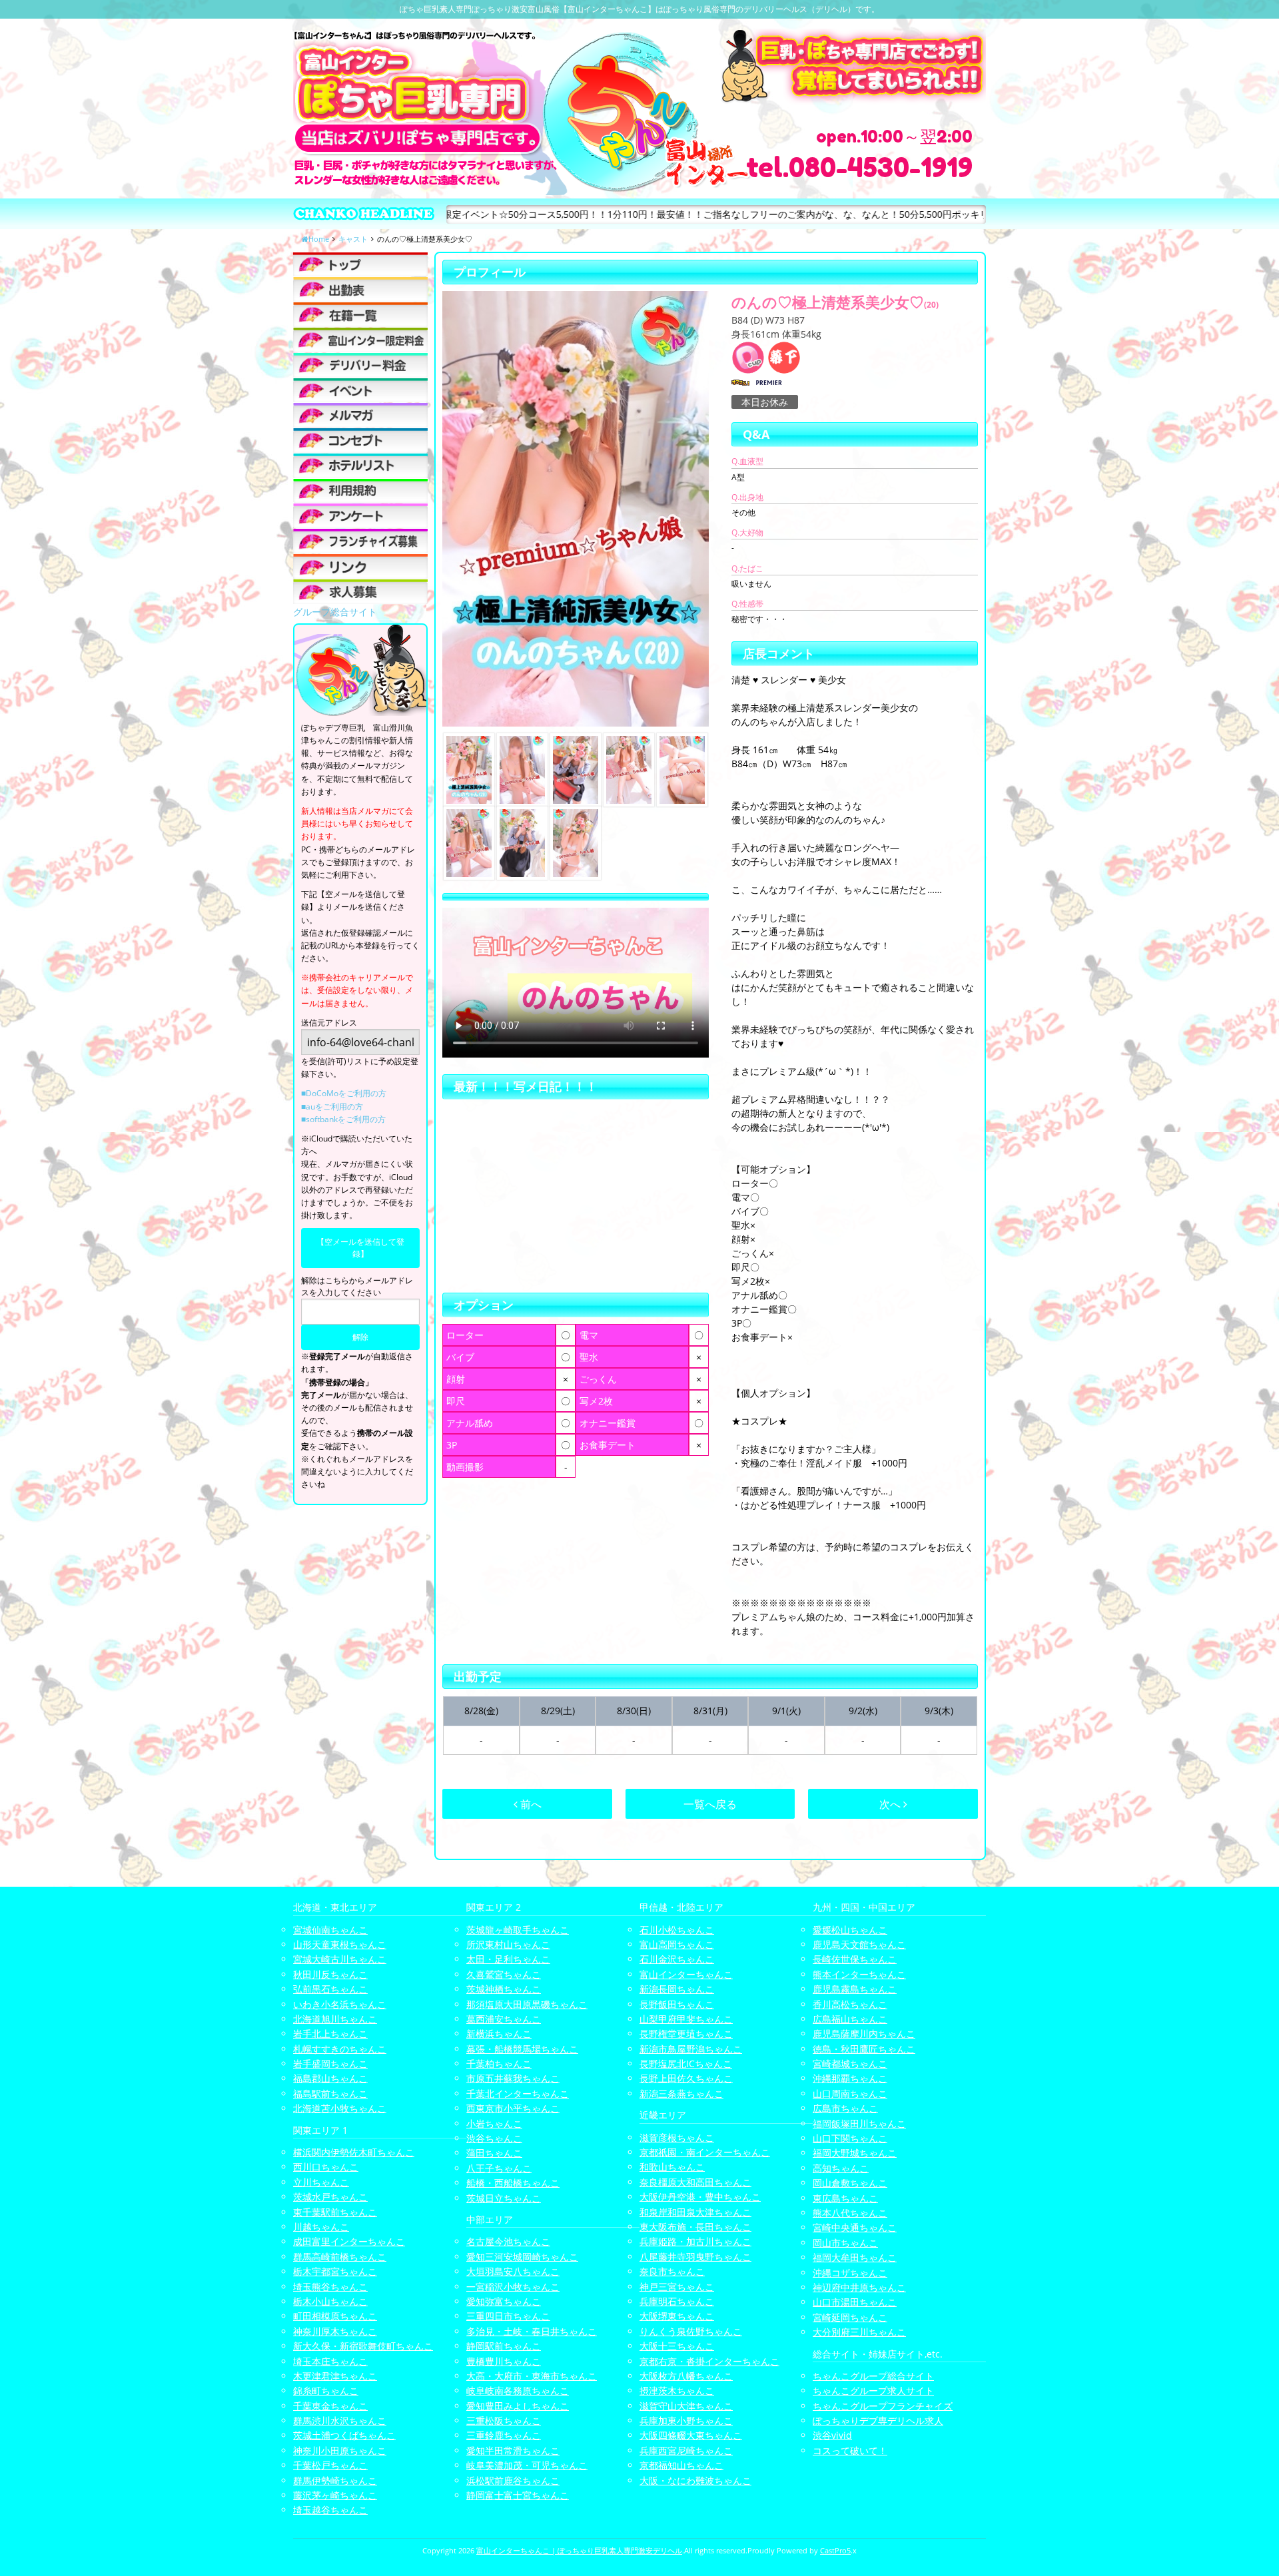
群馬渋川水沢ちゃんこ (340, 2420)
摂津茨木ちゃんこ (677, 2391)
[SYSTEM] (360, 340)
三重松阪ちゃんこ (504, 2420)
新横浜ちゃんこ (499, 2034)
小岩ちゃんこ (494, 2123)
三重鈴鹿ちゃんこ (504, 2435)
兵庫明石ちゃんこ (677, 2301)
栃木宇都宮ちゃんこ (335, 2271)
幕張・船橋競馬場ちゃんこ (522, 2049)
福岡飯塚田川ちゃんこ (859, 2123)
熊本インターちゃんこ (859, 1974)
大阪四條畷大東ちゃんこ (691, 2435)
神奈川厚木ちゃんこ (335, 2331)
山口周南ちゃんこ (850, 2093)
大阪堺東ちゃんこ (677, 2316)
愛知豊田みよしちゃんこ (518, 2406)
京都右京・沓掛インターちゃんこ (709, 2361)
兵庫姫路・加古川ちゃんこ (695, 2241)
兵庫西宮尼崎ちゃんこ (686, 2450)
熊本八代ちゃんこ (850, 2213)
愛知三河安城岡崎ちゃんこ (522, 2257)
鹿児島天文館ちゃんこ (859, 1944)
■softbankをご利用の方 (343, 1119)
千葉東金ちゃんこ (330, 2406)
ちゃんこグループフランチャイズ (883, 2406)
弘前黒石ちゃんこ (330, 1989)
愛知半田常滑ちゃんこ (513, 2450)
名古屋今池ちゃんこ (508, 2241)
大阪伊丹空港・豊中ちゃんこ (700, 2197)
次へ (891, 1804)
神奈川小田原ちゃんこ (340, 2450)
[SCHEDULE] (360, 289)
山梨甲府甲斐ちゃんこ (686, 2019)
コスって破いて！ (850, 2450)
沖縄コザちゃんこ (850, 2273)
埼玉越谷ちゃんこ (330, 2510)
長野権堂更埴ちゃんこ (686, 2034)
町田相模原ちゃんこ (335, 2316)
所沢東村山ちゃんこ (508, 1944)
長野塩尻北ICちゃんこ (686, 2064)
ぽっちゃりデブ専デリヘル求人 (878, 2420)
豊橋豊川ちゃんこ (504, 2361)
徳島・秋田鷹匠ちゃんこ (864, 2049)
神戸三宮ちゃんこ (677, 2287)
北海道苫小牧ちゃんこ (340, 2108)
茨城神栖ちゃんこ (504, 1989)
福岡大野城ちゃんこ (855, 2153)
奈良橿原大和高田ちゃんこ (695, 2182)
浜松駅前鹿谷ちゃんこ (513, 2480)
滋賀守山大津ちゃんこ (686, 2406)
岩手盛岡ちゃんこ (330, 2064)
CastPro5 (835, 2550)
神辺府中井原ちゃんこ (859, 2287)
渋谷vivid (832, 2435)
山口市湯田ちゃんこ (855, 2302)
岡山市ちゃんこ (845, 2243)
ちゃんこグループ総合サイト (873, 2376)
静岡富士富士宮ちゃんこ (518, 2495)
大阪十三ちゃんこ (677, 2346)
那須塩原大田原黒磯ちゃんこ (527, 2004)
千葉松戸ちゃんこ (330, 2465)
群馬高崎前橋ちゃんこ (340, 2257)
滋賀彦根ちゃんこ (677, 2137)
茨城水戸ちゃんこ (330, 2197)
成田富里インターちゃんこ (349, 2241)
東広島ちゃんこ (845, 2198)
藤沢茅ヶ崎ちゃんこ (335, 2495)
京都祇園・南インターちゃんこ (705, 2152)
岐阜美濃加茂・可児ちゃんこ (527, 2465)
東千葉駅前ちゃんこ (335, 2212)
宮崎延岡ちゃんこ (850, 2317)
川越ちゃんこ (321, 2227)
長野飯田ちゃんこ (677, 2004)
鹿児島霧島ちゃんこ (855, 1989)
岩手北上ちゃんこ (330, 2034)
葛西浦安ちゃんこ (504, 2019)
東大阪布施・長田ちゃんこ (695, 2227)
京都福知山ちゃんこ (681, 2465)
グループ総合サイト (335, 612)
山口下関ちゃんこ (850, 2138)
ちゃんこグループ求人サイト (873, 2391)
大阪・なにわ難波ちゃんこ (695, 2480)
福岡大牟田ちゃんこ (855, 2257)
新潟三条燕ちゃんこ (681, 2093)
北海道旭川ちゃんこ (335, 2019)
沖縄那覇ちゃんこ (850, 2078)
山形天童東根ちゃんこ (340, 1944)
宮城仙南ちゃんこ (330, 1930)
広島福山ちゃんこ (850, 2019)
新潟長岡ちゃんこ (677, 1989)
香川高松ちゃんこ (850, 2004)
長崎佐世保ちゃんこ (855, 1959)
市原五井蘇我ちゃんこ (513, 2078)
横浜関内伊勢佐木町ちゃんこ (354, 2152)
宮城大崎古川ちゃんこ (340, 1959)
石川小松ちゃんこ (677, 1930)
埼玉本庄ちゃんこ (330, 2361)
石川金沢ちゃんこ (677, 1959)
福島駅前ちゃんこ (330, 2093)
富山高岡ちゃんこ (677, 1944)
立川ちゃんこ (321, 2182)
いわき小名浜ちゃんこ (340, 2004)
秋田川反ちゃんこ (330, 1974)
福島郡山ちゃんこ (330, 2078)
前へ (530, 1804)
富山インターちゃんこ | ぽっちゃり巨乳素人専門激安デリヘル (579, 2550)
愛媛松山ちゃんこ (850, 1930)
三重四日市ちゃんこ (508, 2316)
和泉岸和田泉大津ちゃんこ (695, 2212)
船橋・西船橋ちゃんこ (513, 2183)
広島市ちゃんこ (845, 2108)
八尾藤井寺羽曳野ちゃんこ (695, 2257)
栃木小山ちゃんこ (330, 2301)
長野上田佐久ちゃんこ (686, 2078)
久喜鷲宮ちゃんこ (504, 1974)
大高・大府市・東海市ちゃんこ (532, 2376)
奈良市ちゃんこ (672, 2271)
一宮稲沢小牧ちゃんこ (513, 2287)
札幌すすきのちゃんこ (340, 2049)
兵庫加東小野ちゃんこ (686, 2420)
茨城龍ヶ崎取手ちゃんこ (518, 1930)
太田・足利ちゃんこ (508, 1959)
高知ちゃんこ (841, 2168)
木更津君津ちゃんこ (335, 2376)
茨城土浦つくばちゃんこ (344, 2435)
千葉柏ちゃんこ (499, 2064)
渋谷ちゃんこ (494, 2138)
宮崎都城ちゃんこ (850, 2064)
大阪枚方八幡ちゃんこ (686, 2376)
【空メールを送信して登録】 (360, 1248)
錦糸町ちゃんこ (326, 2391)
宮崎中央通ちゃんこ (855, 2227)
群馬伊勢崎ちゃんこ (335, 2480)
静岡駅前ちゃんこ (504, 2346)
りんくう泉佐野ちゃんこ (691, 2331)
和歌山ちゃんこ (672, 2167)
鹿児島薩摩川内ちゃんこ (864, 2034)
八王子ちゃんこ (499, 2168)
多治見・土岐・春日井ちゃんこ (532, 2331)
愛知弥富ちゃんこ (504, 2301)
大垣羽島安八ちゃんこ (513, 2271)
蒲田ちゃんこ (494, 2153)
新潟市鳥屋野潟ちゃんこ (691, 2049)
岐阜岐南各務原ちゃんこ (518, 2391)
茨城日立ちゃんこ (504, 2198)
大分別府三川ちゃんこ (859, 2332)
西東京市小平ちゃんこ (513, 2108)
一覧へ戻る (710, 1804)
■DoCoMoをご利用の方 (344, 1093)
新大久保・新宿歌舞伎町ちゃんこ (363, 2346)
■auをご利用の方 (332, 1107)
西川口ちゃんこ (326, 2167)
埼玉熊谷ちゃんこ (330, 2287)
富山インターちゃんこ (686, 1974)
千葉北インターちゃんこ (518, 2093)
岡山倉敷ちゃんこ (850, 2183)
